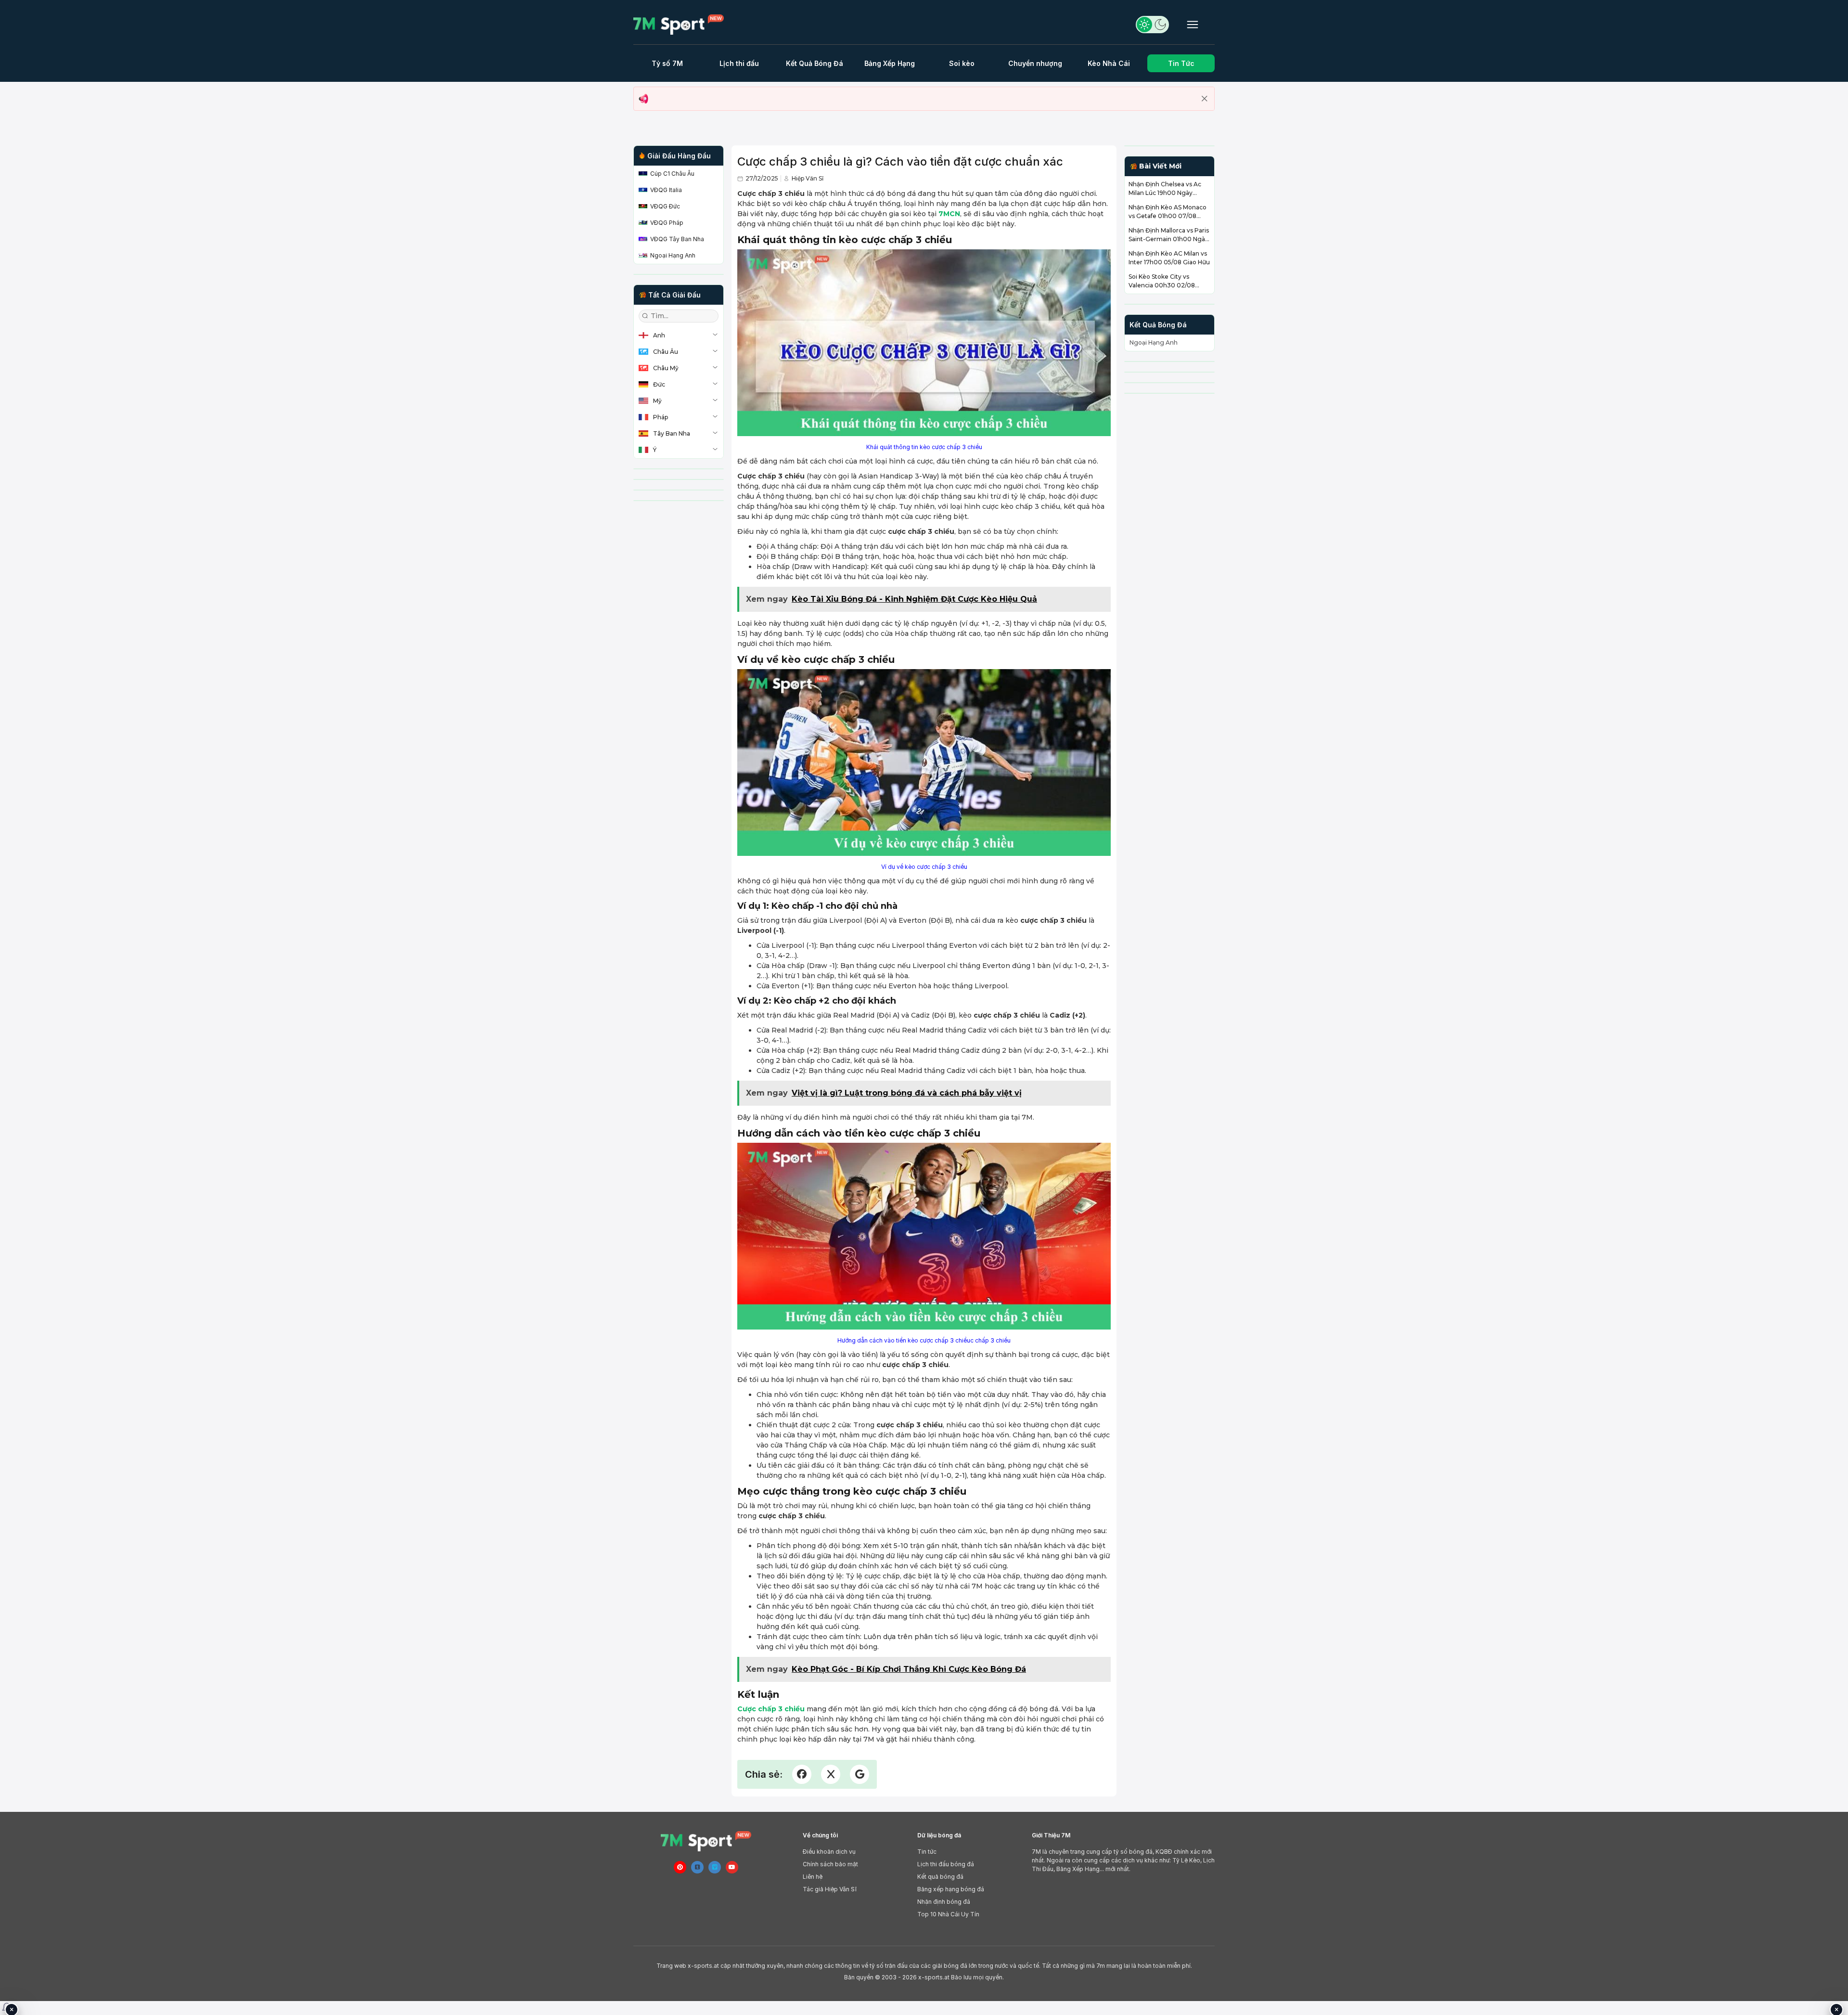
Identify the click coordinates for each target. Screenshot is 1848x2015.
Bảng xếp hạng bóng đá (951, 1889)
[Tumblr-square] (697, 1867)
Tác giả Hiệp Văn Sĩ (830, 1889)
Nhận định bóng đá (944, 1902)
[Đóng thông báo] (1205, 99)
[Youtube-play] (732, 1867)
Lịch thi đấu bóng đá (946, 1864)
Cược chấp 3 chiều (771, 1709)
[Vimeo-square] (715, 1867)
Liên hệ (813, 1877)
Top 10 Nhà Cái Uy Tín (948, 1914)
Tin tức (927, 1852)
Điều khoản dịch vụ (829, 1852)
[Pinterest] (680, 1867)
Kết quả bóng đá (940, 1877)
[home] (683, 25)
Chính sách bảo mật (830, 1864)
